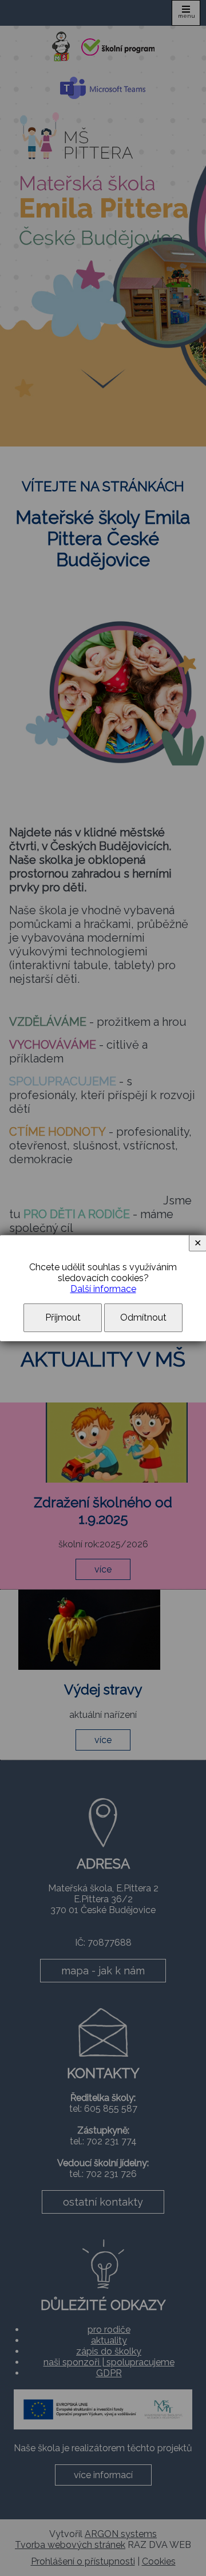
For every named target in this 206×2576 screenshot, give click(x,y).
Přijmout (63, 1317)
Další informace (103, 1289)
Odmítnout (143, 1317)
